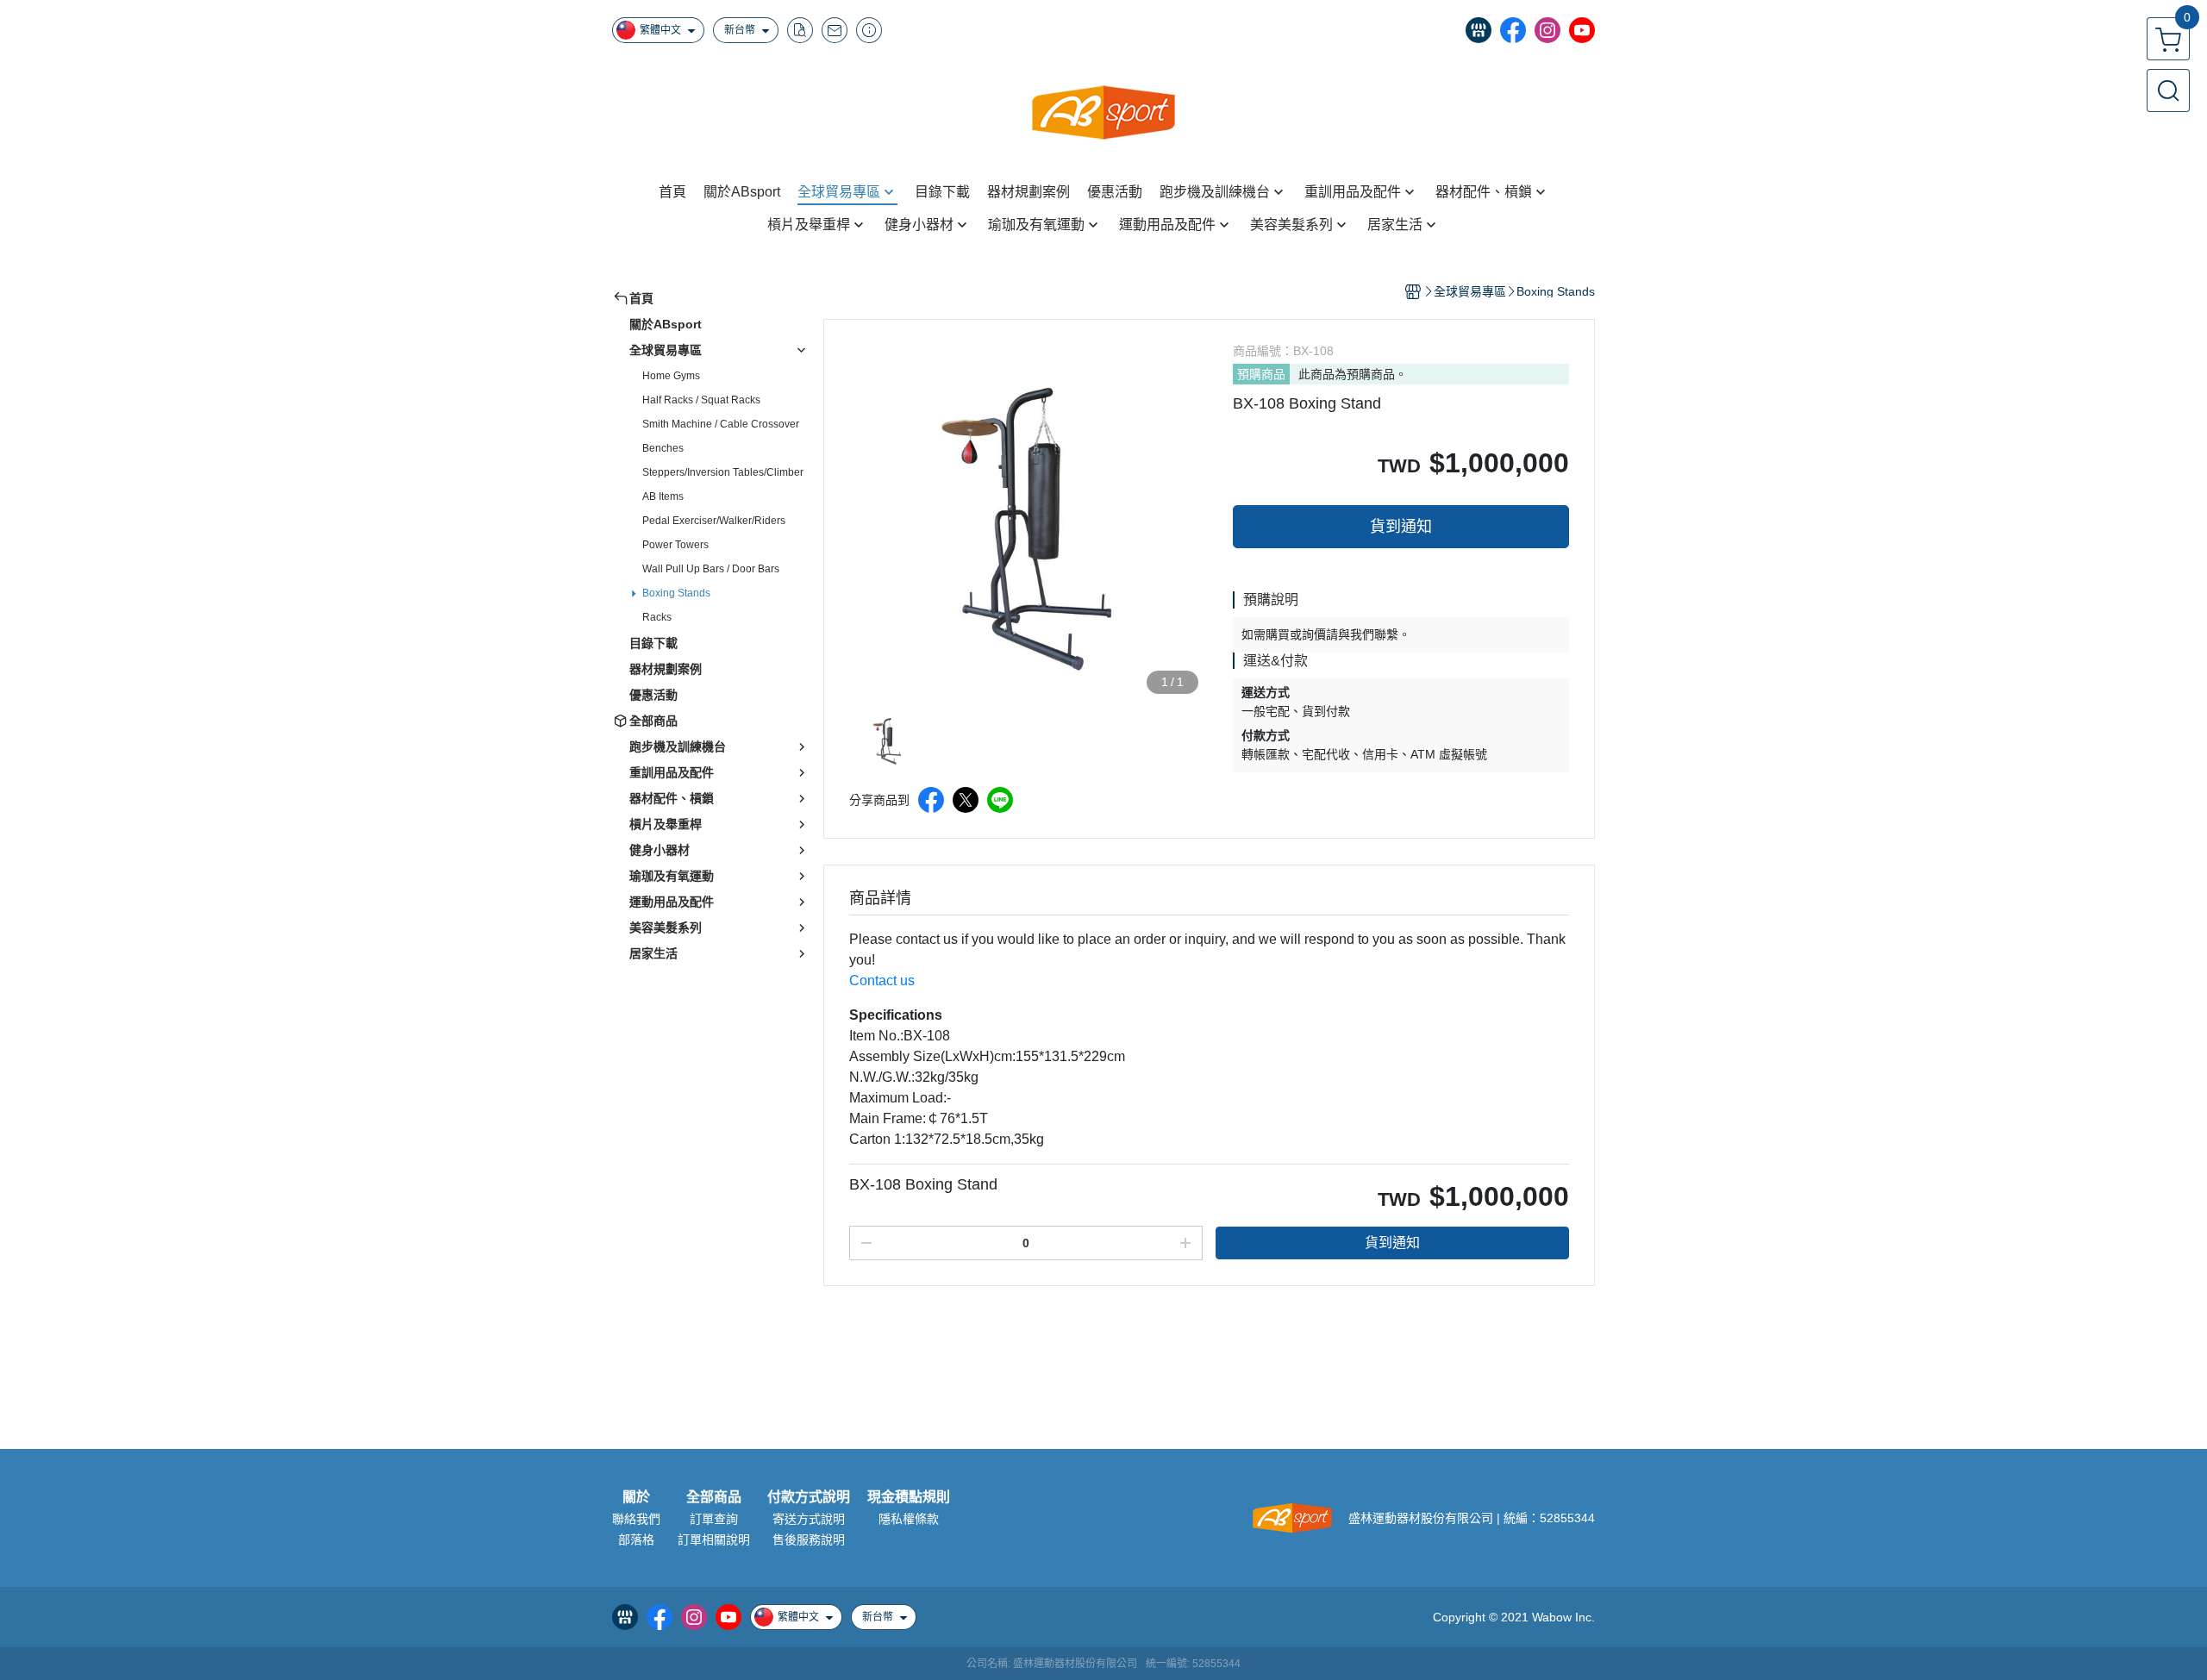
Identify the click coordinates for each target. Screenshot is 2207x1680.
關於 (636, 1497)
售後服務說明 (809, 1539)
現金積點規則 (909, 1497)
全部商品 (714, 1497)
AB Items (663, 497)
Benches (663, 448)
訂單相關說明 (714, 1539)
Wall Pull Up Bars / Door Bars (711, 569)
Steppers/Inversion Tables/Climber (723, 472)
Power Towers (675, 545)
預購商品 (1261, 374)
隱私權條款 (909, 1519)
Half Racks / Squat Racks (701, 400)
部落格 (636, 1539)
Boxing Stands (676, 593)
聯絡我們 (636, 1519)
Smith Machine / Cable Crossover (721, 424)
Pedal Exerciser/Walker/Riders (714, 521)
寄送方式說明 (809, 1519)
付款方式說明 (809, 1497)
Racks (657, 617)
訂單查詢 (714, 1519)
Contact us (882, 981)
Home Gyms (671, 376)
